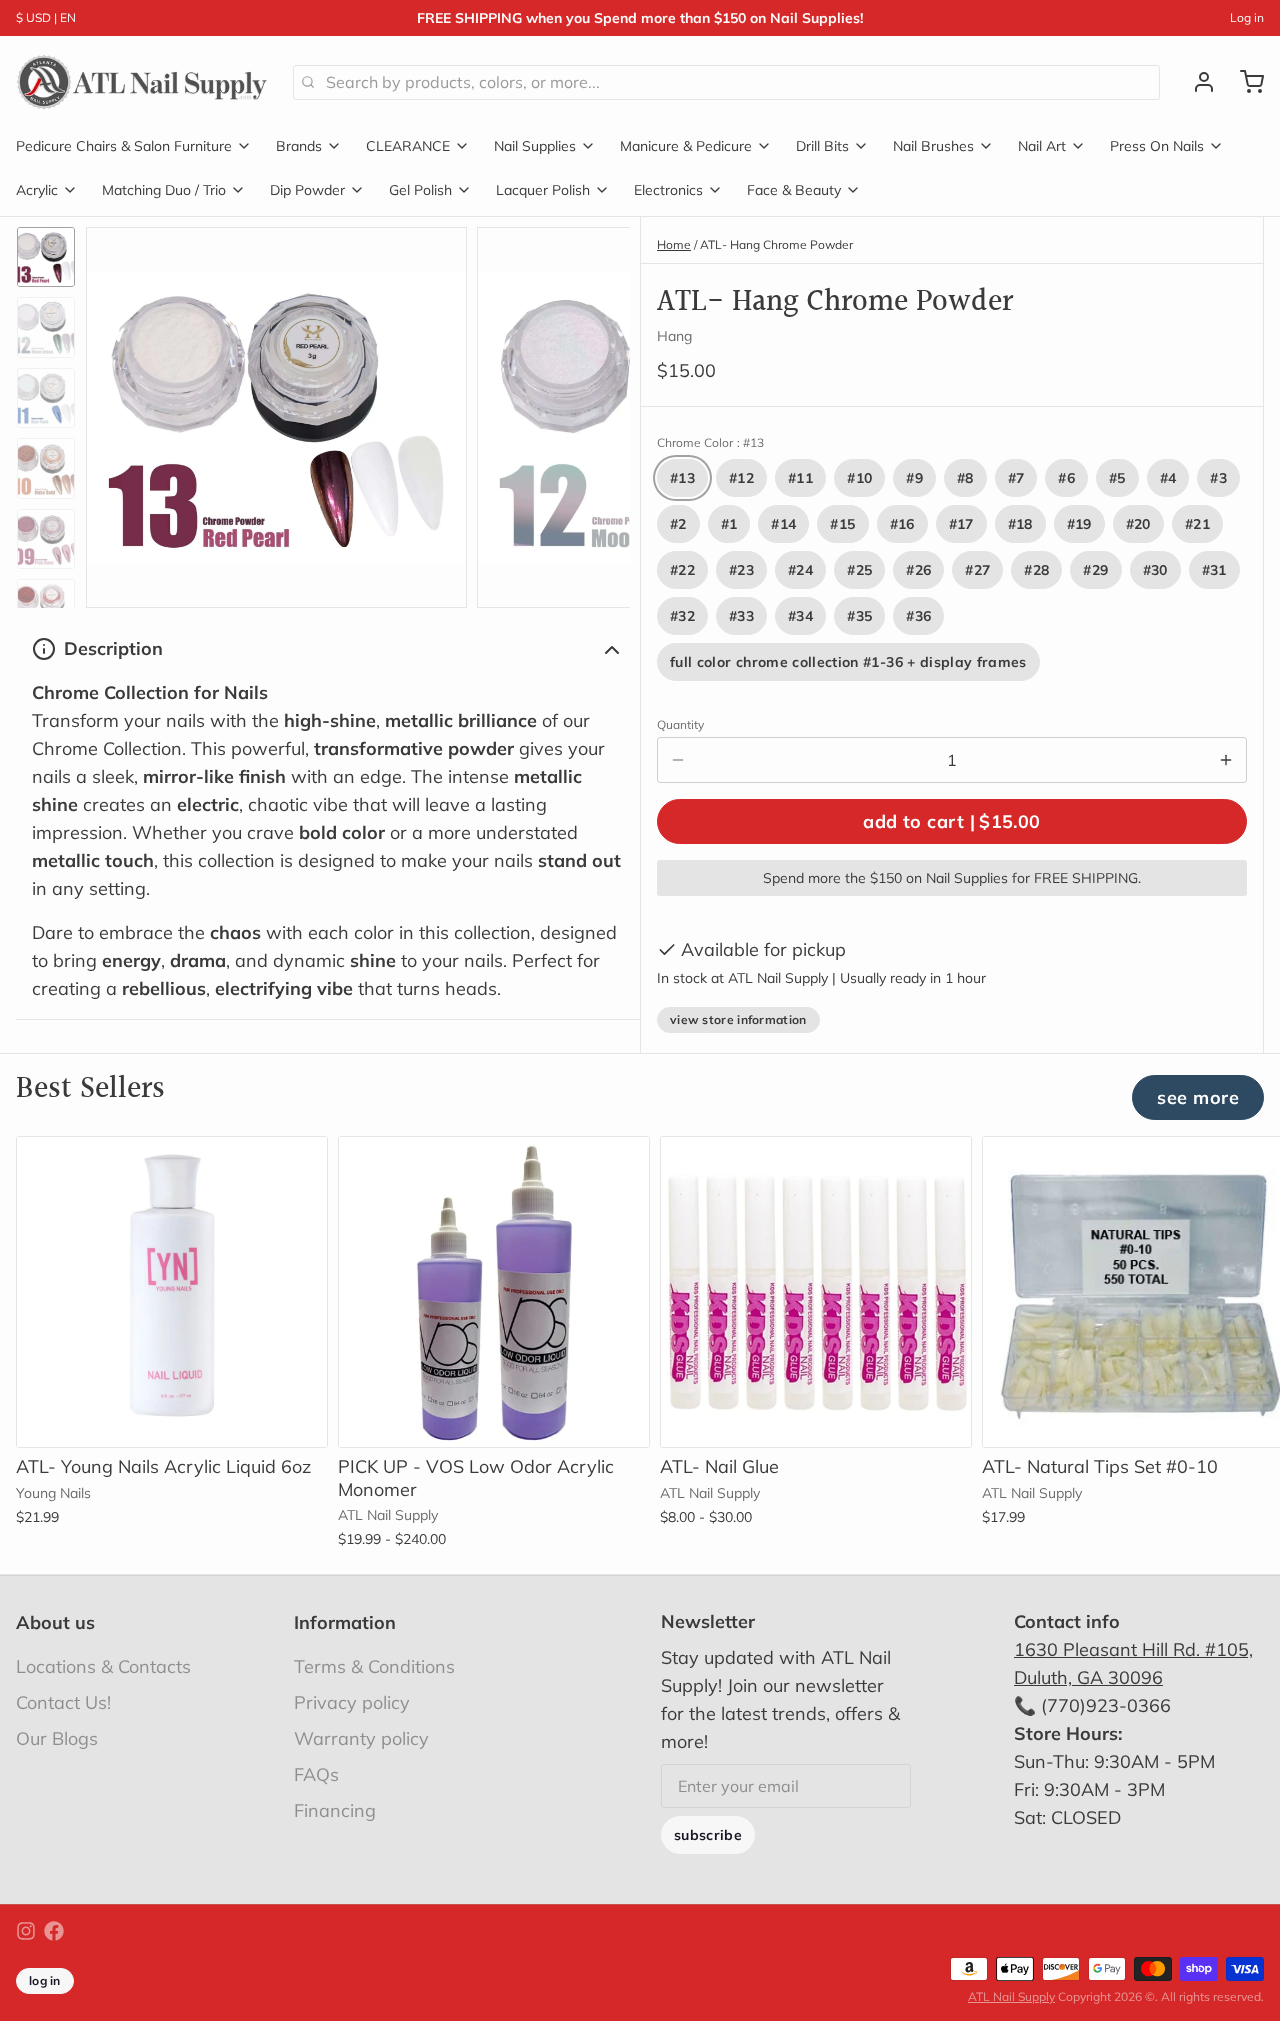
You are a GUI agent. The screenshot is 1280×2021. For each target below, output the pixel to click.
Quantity (680, 724)
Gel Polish (420, 190)
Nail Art (1042, 146)
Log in (1247, 17)
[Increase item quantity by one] (1226, 760)
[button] (952, 821)
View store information (738, 1019)
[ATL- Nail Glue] (816, 1292)
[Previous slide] (117, 412)
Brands (299, 146)
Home (674, 244)
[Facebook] (54, 1931)
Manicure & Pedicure (686, 146)
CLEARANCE (408, 146)
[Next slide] (599, 412)
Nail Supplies (535, 146)
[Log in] (1196, 82)
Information (345, 1622)
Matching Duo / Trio (164, 190)
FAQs (316, 1774)
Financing (335, 1810)
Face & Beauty (794, 190)
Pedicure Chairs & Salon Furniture (124, 146)
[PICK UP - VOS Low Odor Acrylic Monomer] (494, 1292)
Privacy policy (352, 1702)
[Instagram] (26, 1931)
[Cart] (1244, 82)
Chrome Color (710, 442)
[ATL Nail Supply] (142, 82)
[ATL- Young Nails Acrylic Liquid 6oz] (172, 1292)
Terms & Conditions (374, 1666)
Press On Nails (1157, 146)
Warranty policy (361, 1738)
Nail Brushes (933, 146)
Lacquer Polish (543, 190)
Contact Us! (63, 1702)
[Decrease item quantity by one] (678, 760)
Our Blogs (57, 1738)
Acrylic (37, 190)
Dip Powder (307, 190)
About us (55, 1622)
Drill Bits (822, 146)
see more (1198, 1097)
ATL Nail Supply (1011, 1996)
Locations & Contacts (103, 1666)
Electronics (668, 190)
